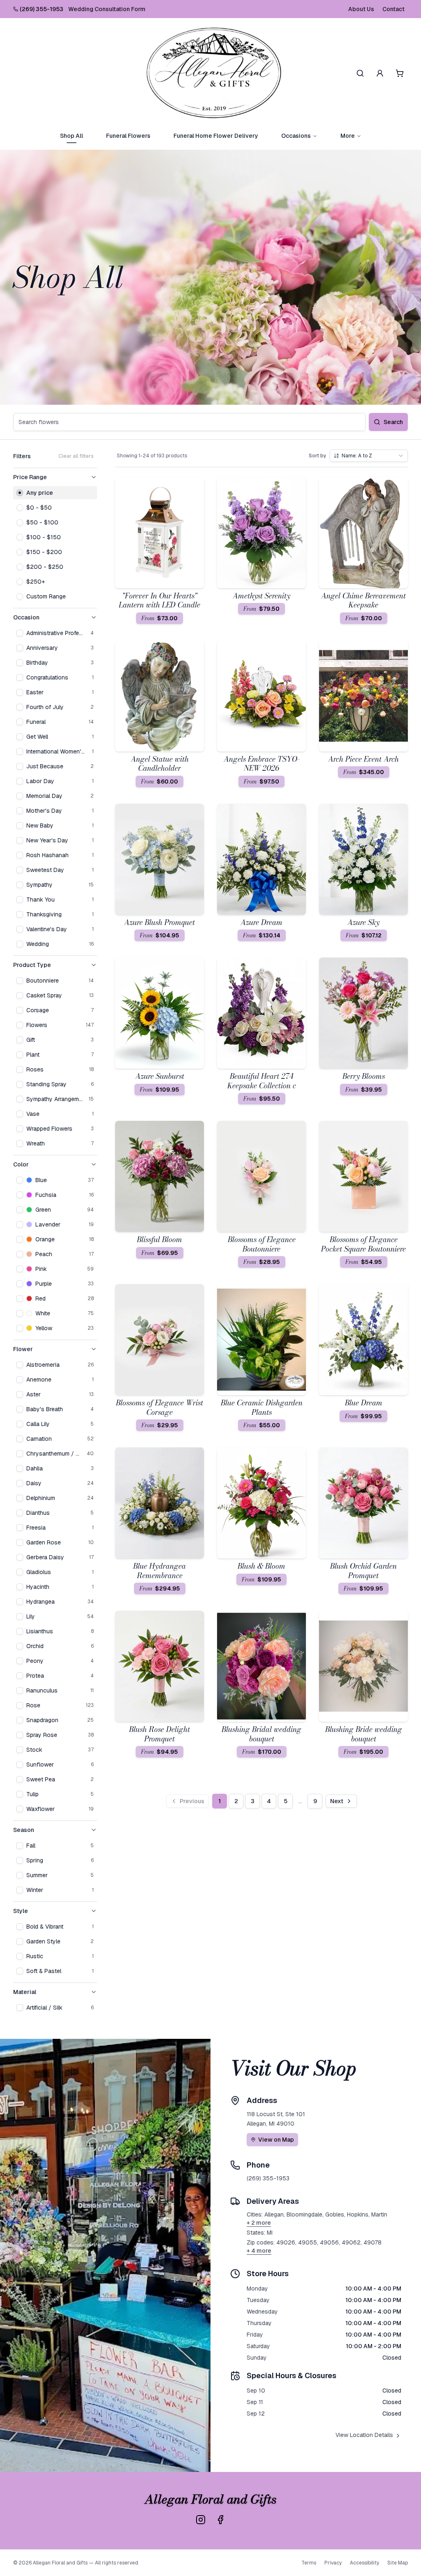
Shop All (72, 136)
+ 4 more (259, 2251)
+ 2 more (259, 2223)
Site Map (398, 2563)
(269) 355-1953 (42, 9)
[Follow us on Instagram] (201, 2520)
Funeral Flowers (128, 136)
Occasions (296, 136)
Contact (393, 9)
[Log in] (380, 73)
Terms (309, 2563)
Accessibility (364, 2563)
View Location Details (364, 2435)
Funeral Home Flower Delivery (216, 136)
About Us (361, 9)
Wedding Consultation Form (107, 9)
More (348, 136)
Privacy (333, 2563)
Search (393, 422)
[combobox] (369, 456)
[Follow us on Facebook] (220, 2520)
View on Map (276, 2140)
